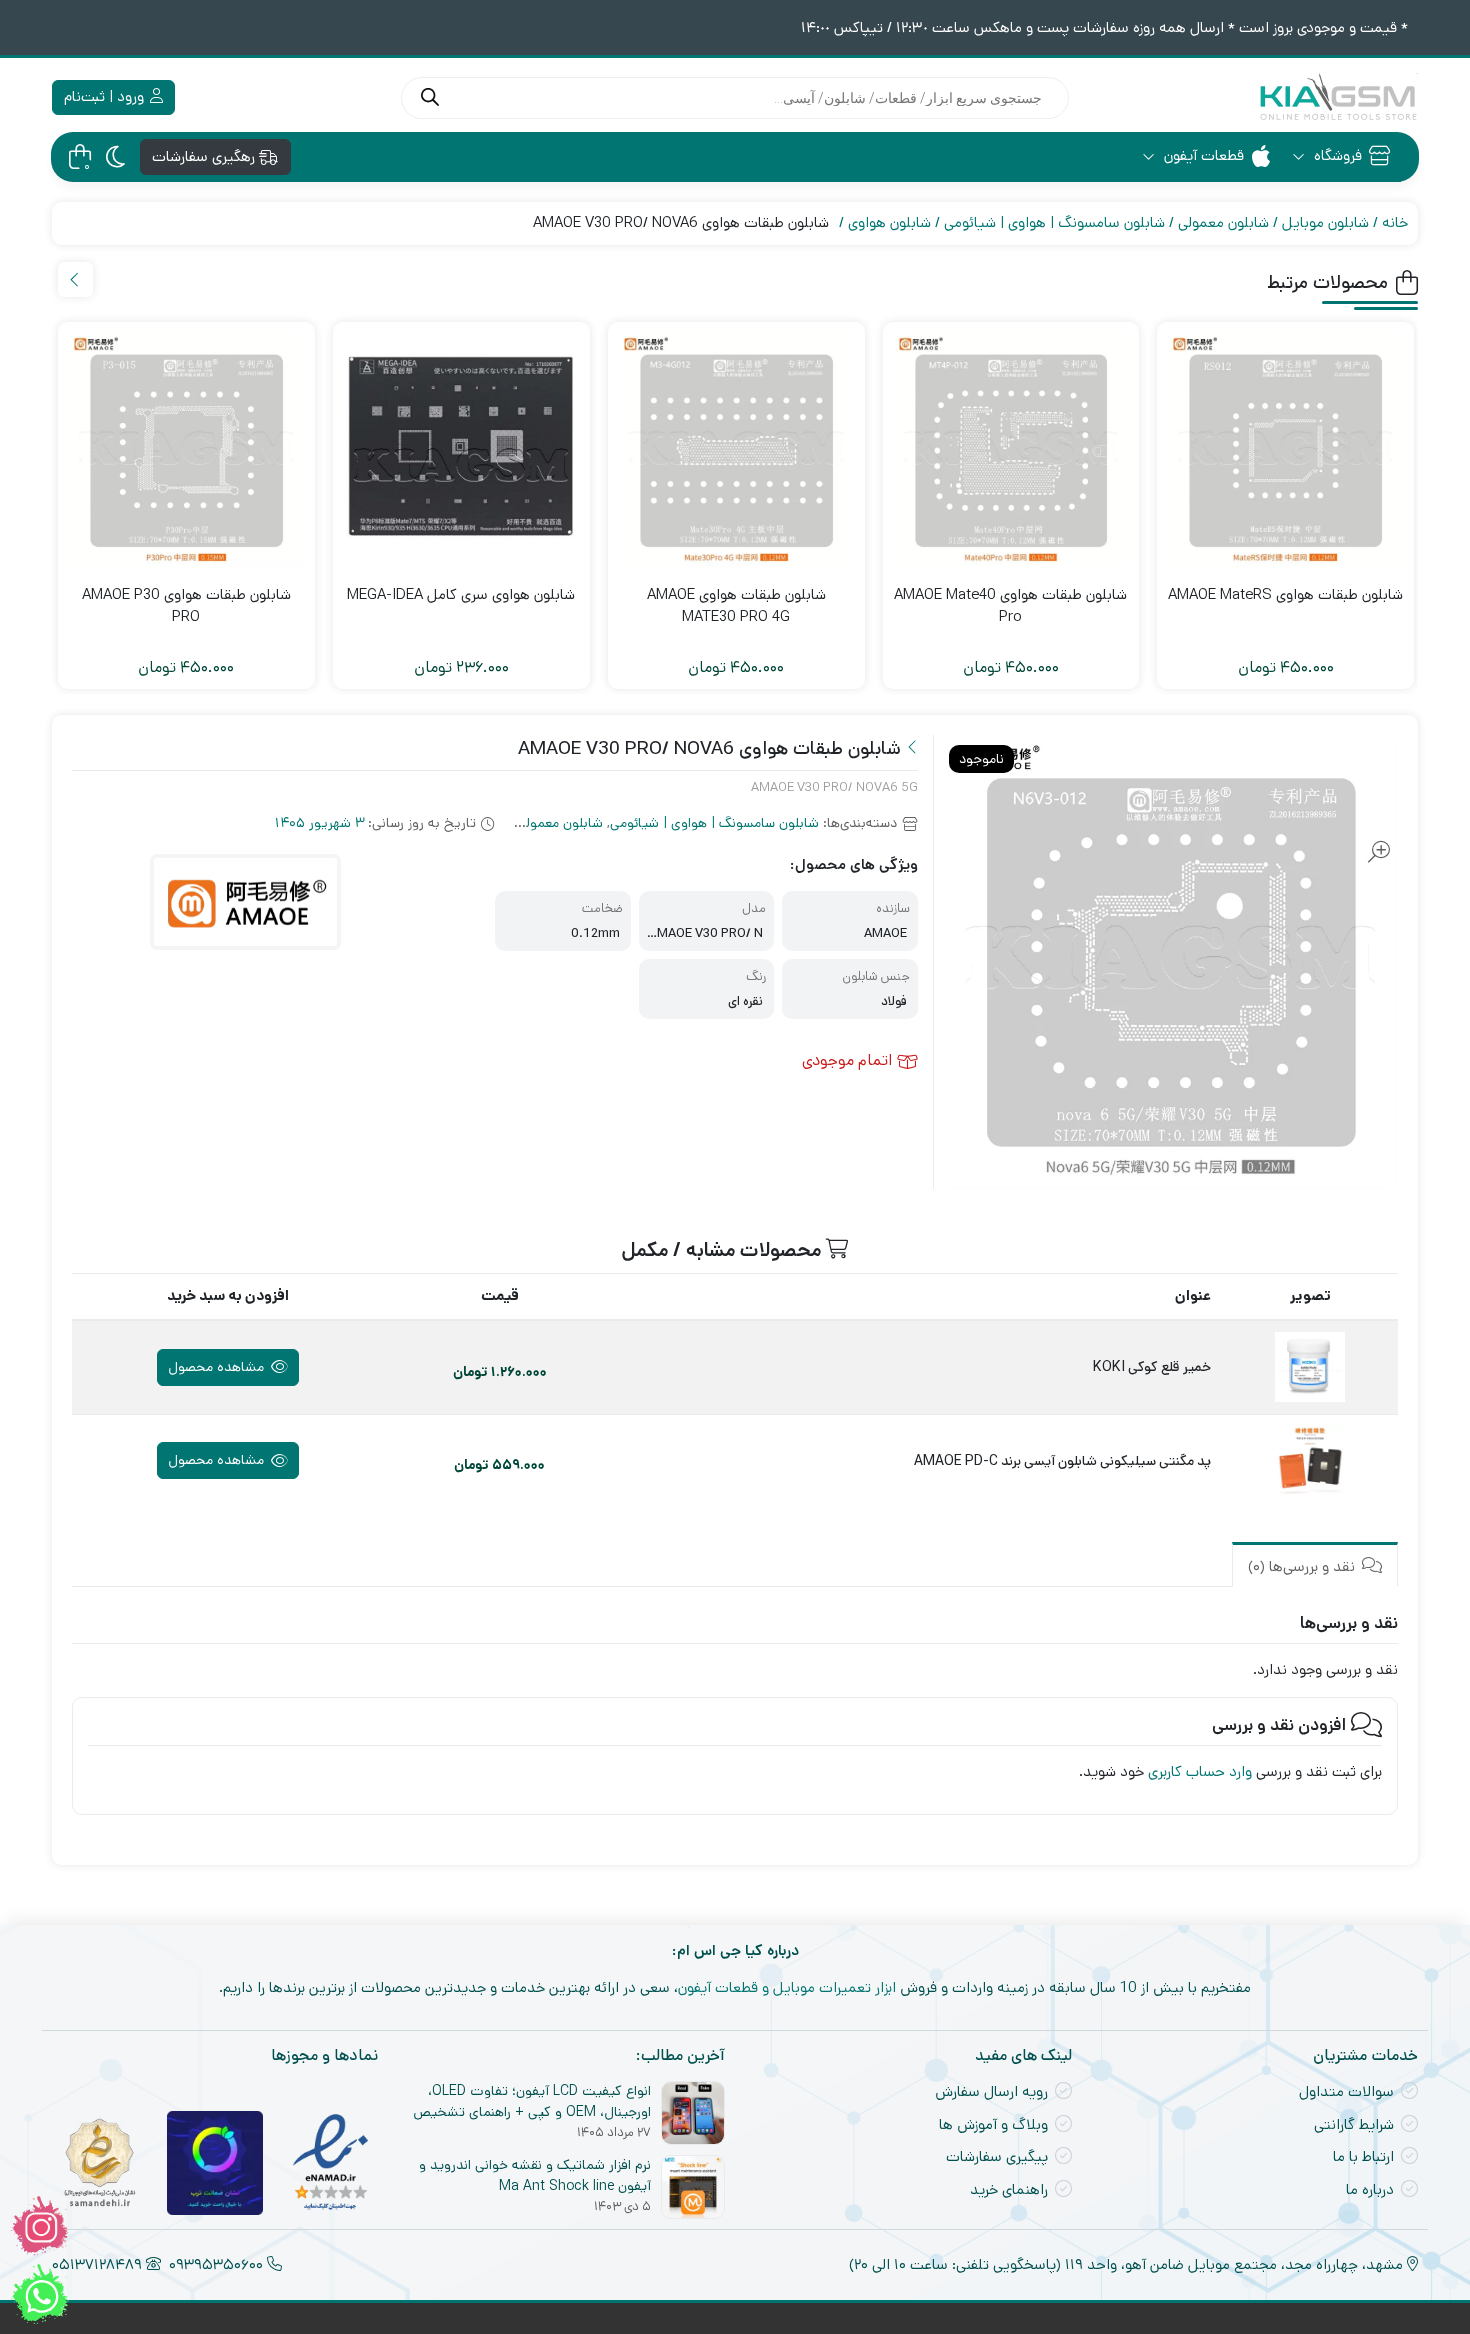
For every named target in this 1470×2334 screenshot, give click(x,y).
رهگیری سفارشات (205, 156)
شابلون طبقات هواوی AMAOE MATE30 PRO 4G (736, 606)
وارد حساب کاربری (1200, 1771)
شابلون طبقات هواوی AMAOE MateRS (1285, 594)
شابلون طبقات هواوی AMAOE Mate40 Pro (1010, 606)
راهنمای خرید (1009, 2189)
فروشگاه (1336, 155)
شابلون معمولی (1223, 222)
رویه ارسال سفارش (991, 2091)
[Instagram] (40, 2226)
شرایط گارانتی (1354, 2124)
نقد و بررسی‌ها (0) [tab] (1303, 1566)
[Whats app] (40, 2294)
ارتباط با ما (1363, 2156)
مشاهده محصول (218, 1367)
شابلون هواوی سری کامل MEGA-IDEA (461, 594)
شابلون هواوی (889, 222)
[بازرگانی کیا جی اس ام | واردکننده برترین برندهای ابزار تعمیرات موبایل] (1338, 97)
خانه (1395, 222)
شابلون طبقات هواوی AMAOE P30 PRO (186, 606)
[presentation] (75, 279)
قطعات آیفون (1202, 155)
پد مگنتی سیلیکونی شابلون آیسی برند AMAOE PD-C (1062, 1461)
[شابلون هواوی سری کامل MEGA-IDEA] (461, 450)
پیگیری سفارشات (997, 2156)
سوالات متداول (1346, 2091)
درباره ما (1370, 2189)
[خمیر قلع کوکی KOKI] (1310, 1367)
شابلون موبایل (1325, 222)
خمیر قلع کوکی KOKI (1152, 1367)
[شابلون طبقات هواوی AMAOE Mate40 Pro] (1011, 450)
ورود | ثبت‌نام (106, 96)
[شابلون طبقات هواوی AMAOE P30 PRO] (186, 450)
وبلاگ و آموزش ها (993, 2124)
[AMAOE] (245, 902)
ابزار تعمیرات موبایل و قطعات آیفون (787, 1987)
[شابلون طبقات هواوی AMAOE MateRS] (1285, 450)
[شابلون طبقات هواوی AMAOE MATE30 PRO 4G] (736, 450)
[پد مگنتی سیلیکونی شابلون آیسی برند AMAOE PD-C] (1310, 1461)
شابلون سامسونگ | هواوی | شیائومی (1054, 222)
